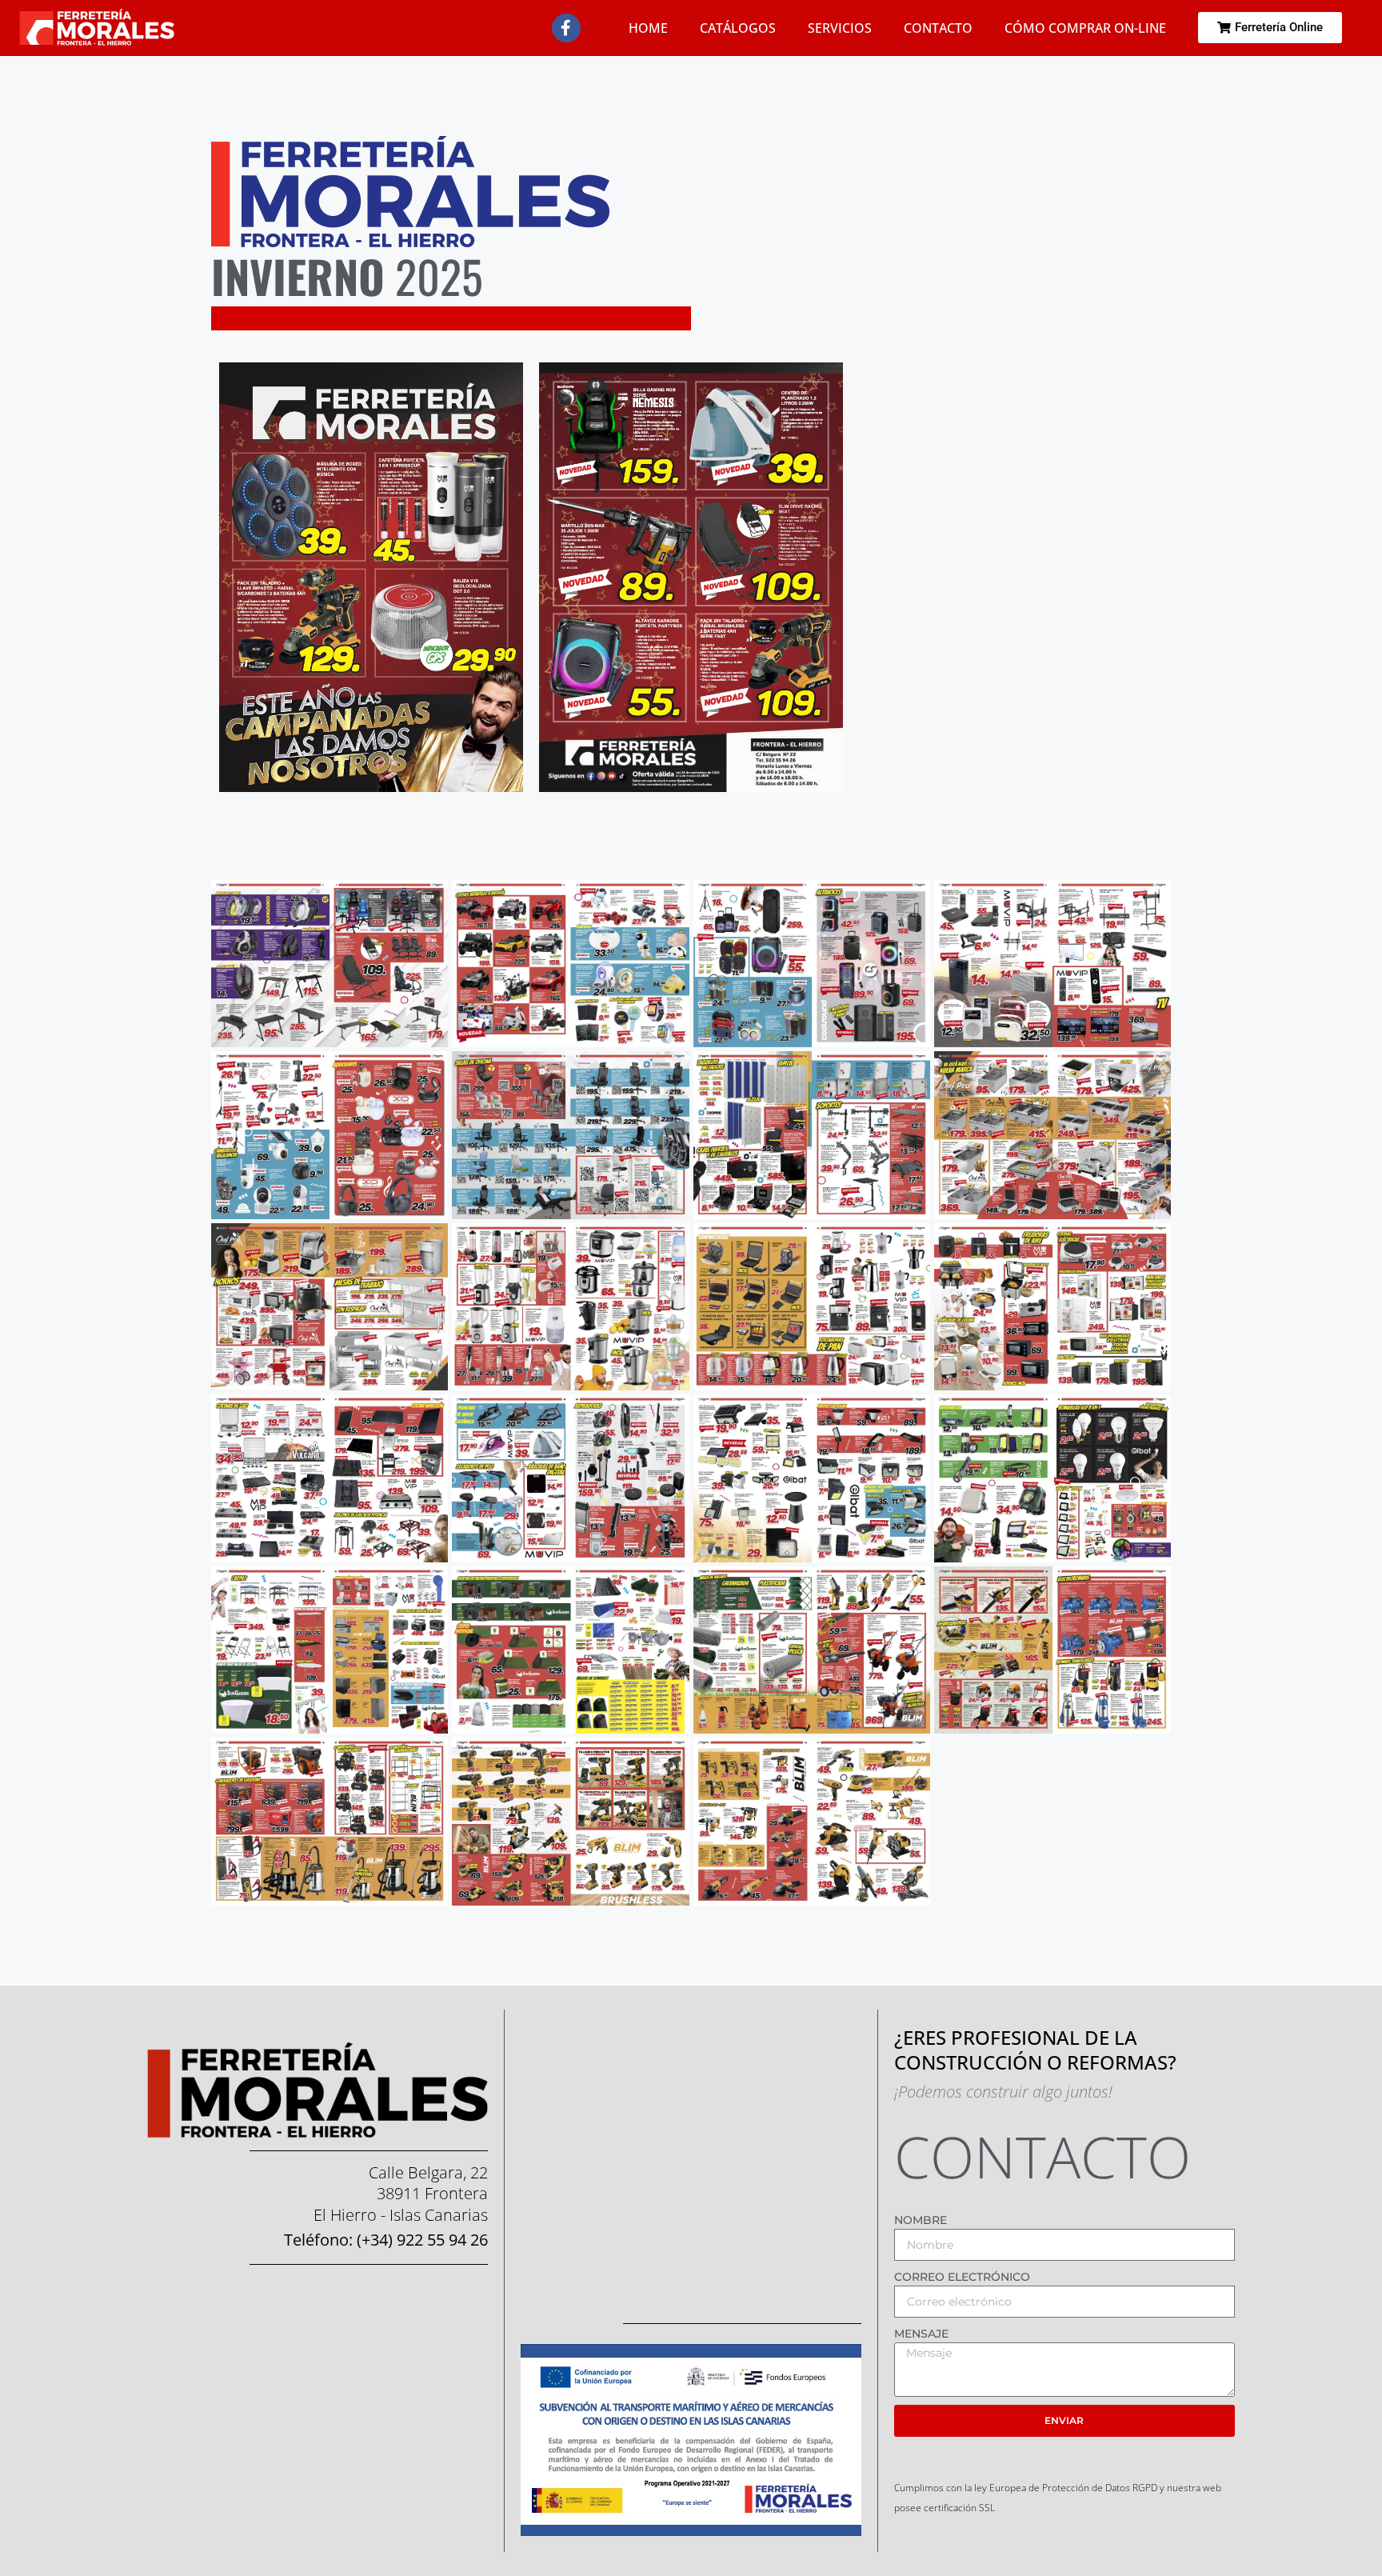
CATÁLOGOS (738, 28)
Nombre (921, 2220)
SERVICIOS (840, 28)
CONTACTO (938, 28)
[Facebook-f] (566, 28)
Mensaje (921, 2334)
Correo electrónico (962, 2277)
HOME (648, 28)
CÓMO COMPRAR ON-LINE (1085, 28)
